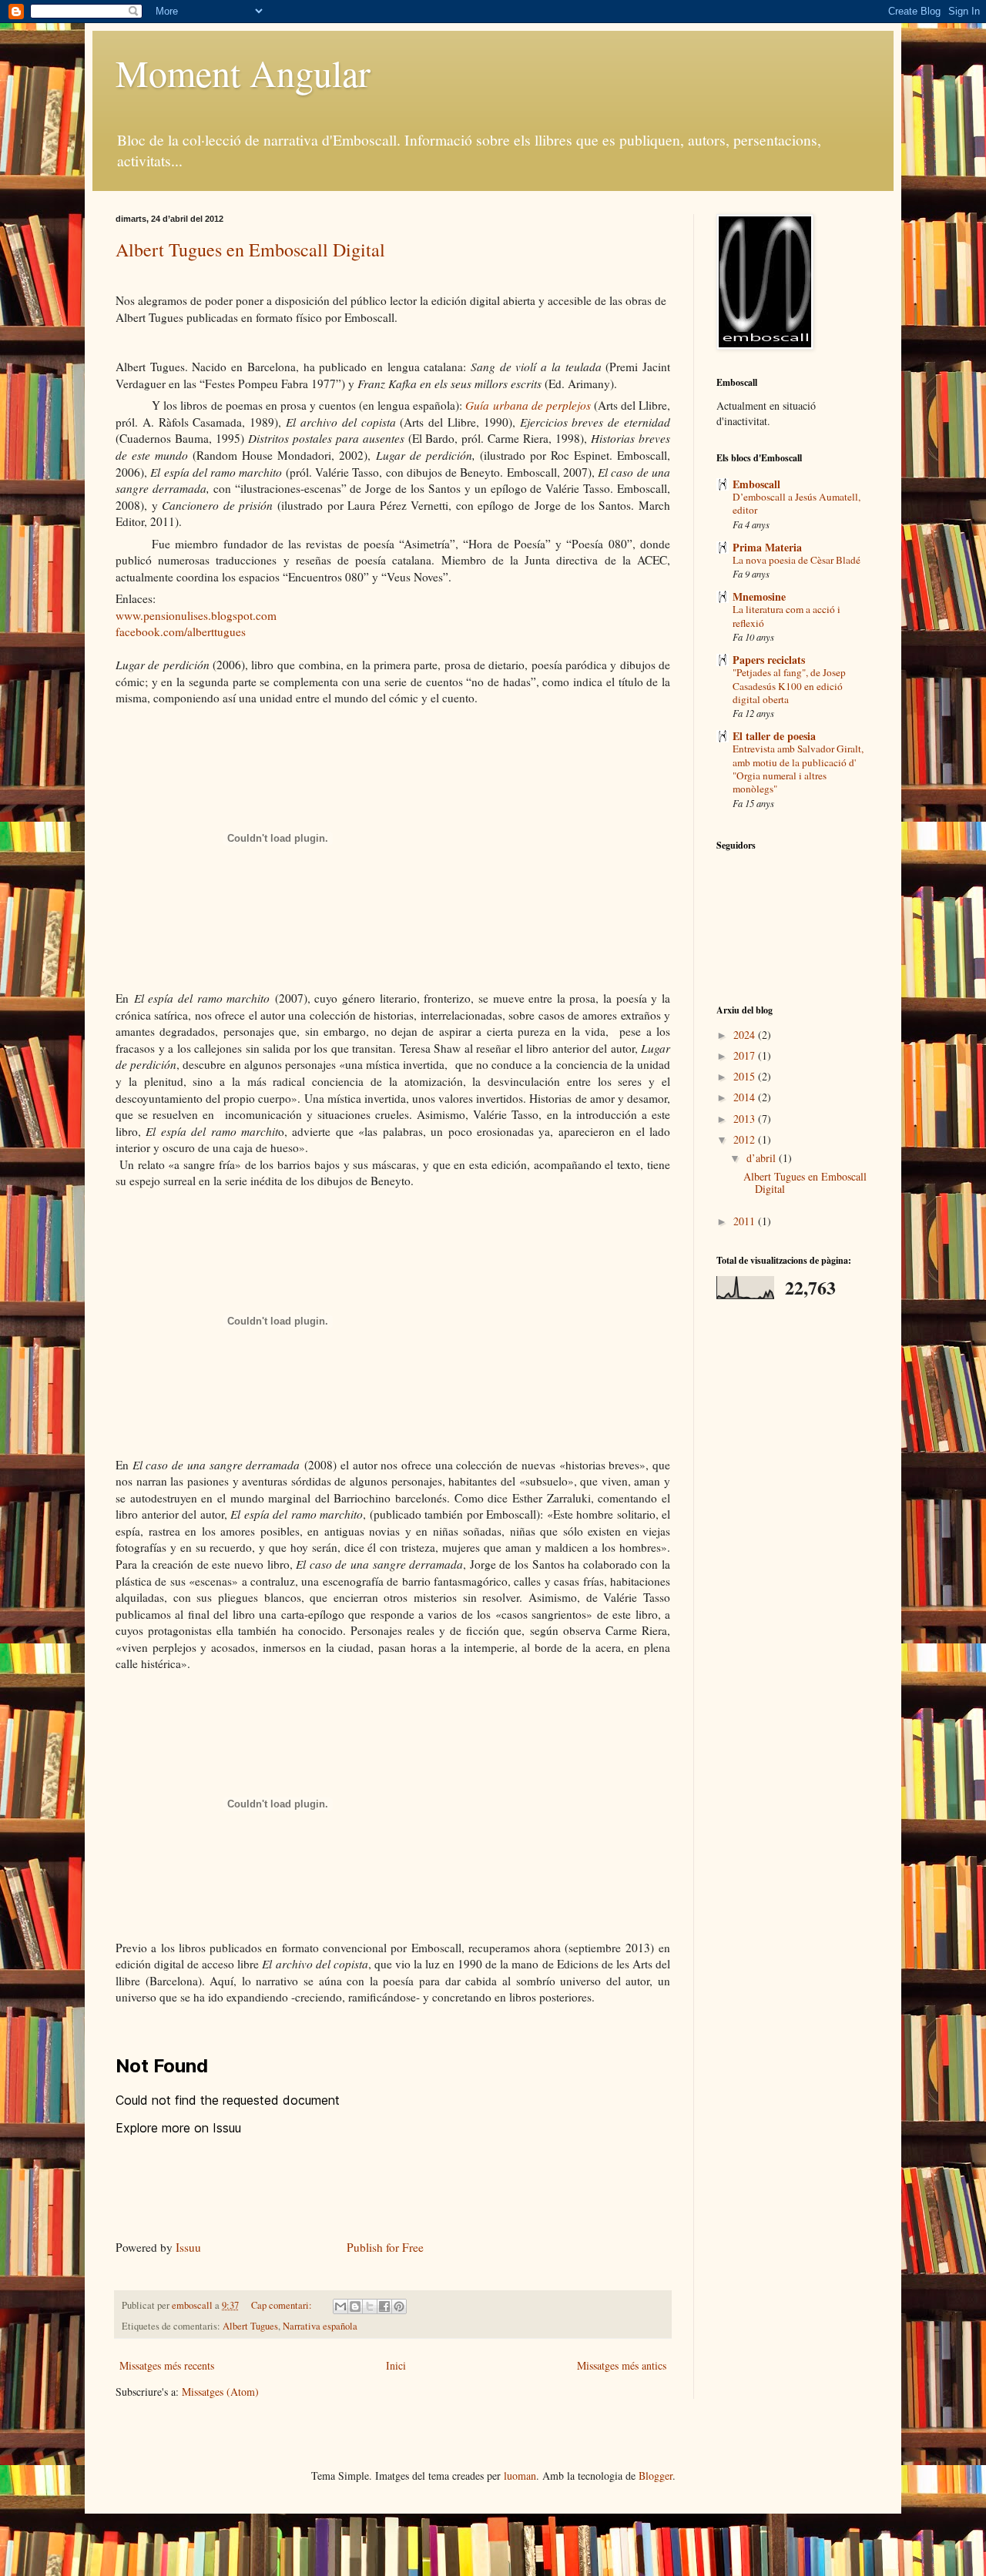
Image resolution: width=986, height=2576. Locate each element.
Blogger (656, 2476)
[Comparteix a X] (370, 2306)
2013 (746, 1119)
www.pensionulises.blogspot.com (196, 615)
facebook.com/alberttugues (181, 631)
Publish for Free (385, 2247)
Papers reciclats (769, 660)
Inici (396, 2365)
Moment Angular (243, 72)
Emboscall (756, 484)
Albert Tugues (250, 2326)
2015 (746, 1076)
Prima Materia (767, 547)
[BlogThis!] (355, 2306)
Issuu (188, 2247)
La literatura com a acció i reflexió (786, 616)
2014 (746, 1097)
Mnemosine (759, 596)
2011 (746, 1221)
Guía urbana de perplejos (528, 405)
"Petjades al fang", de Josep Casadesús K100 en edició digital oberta (789, 686)
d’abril (763, 1158)
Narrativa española (320, 2326)
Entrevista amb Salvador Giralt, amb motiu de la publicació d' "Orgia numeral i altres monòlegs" (798, 769)
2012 (746, 1139)
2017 (746, 1055)
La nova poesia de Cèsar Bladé (797, 560)
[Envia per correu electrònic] (340, 2306)
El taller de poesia (774, 736)
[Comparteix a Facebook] (384, 2306)
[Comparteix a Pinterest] (399, 2306)
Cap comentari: (283, 2305)
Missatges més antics (622, 2365)
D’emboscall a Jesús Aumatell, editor (797, 503)
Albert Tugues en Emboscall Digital (250, 250)
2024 (746, 1035)
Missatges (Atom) (220, 2392)
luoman (520, 2476)
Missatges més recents (167, 2365)
